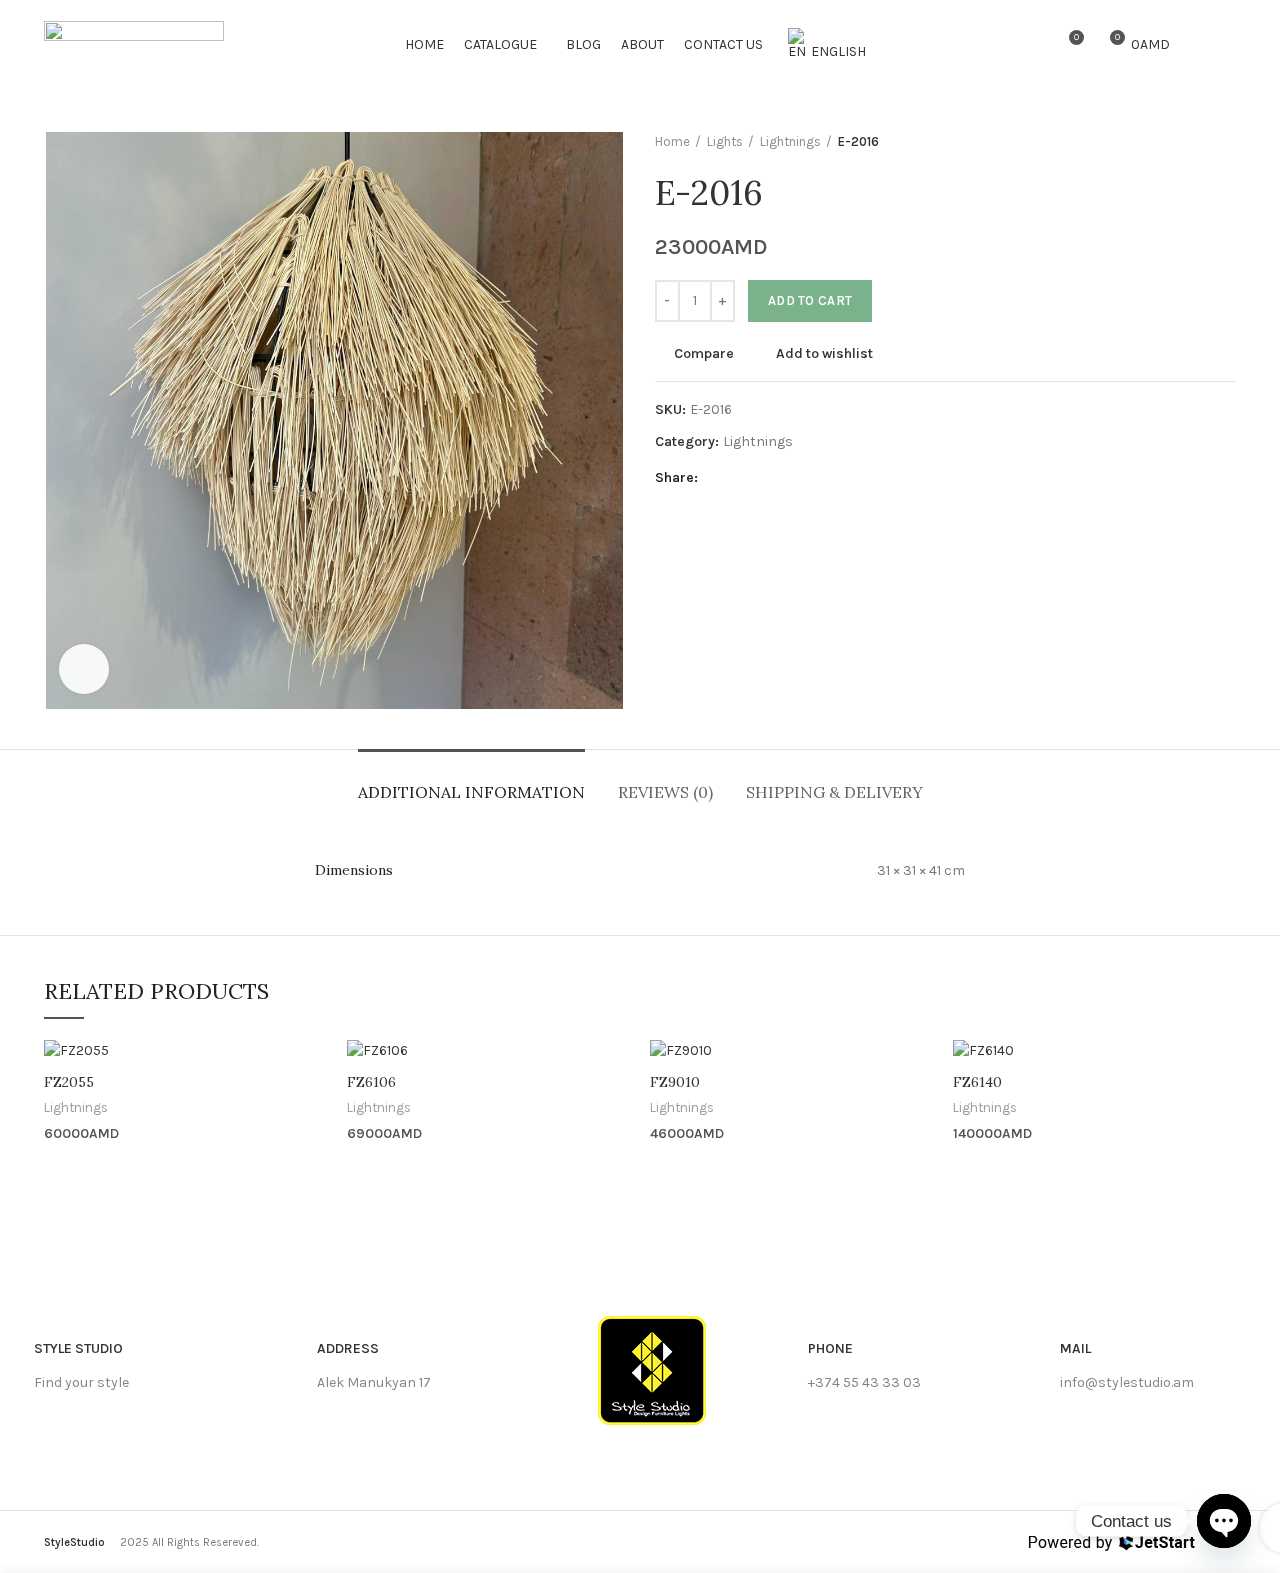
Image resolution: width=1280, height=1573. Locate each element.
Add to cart (810, 300)
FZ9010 (675, 1082)
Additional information (471, 792)
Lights (725, 141)
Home (672, 141)
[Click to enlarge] (84, 669)
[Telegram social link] (809, 479)
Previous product (1186, 142)
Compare (704, 354)
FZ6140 (977, 1082)
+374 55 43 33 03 (864, 1382)
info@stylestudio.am (1127, 1382)
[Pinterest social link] (763, 479)
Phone (830, 1348)
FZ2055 (69, 1082)
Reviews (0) (665, 792)
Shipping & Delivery (834, 792)
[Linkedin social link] (786, 479)
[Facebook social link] (1201, 45)
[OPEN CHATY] (1224, 1521)
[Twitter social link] (740, 479)
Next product (1226, 142)
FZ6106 (371, 1082)
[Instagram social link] (1224, 45)
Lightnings (790, 141)
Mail (1075, 1348)
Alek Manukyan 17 (374, 1382)
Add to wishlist (824, 354)
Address (348, 1348)
